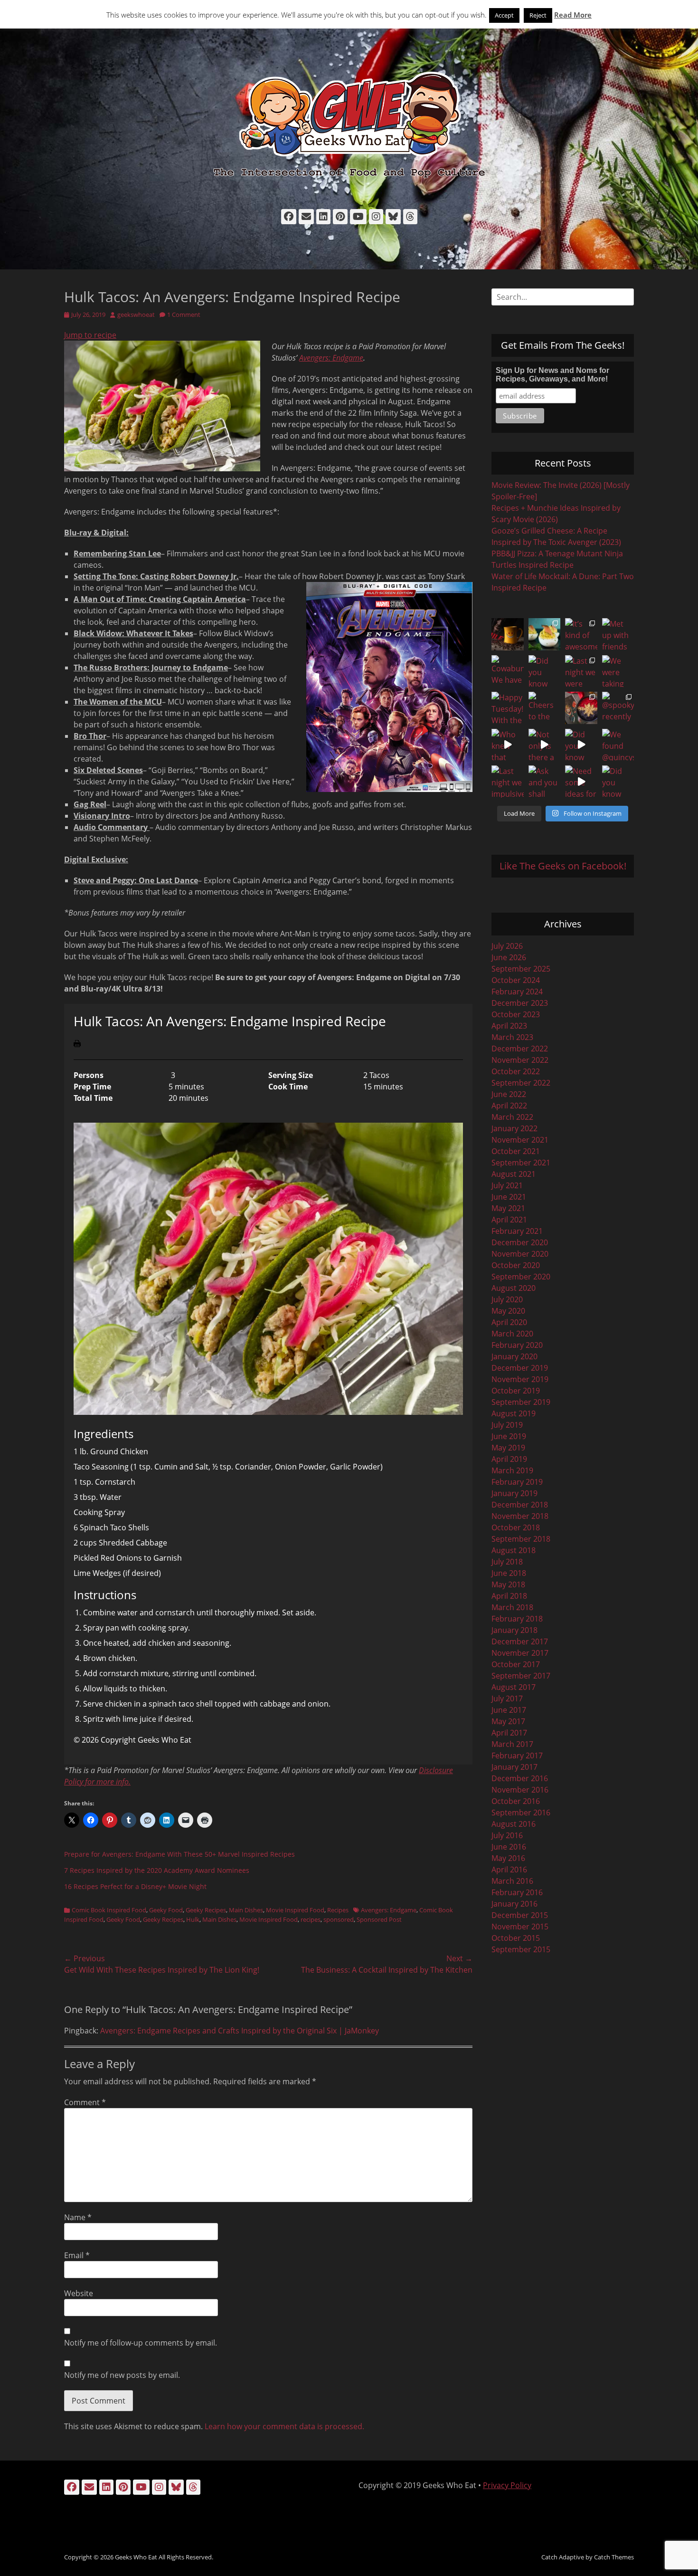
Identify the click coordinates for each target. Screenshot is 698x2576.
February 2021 (517, 1231)
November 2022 (520, 1060)
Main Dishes (246, 1910)
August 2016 (514, 1824)
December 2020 (520, 1242)
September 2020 (521, 1277)
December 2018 (520, 1505)
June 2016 (509, 1847)
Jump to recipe (90, 335)
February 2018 (517, 1619)
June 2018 (509, 1573)
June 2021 (509, 1197)
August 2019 (514, 1413)
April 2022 (509, 1106)
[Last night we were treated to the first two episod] (581, 671)
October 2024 (516, 980)
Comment (85, 2102)
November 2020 (520, 1254)
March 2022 (512, 1117)
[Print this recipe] (77, 1044)
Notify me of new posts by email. (122, 2375)
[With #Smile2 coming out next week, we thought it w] (508, 634)
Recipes (338, 1910)
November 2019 (520, 1379)
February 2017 (517, 1755)
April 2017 (509, 1733)
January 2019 (514, 1493)
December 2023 (520, 1003)
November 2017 (520, 1653)
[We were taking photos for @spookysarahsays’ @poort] (618, 671)
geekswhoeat (136, 315)
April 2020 (509, 1322)
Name (78, 2217)
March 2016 (512, 1881)
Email (77, 2255)
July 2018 (507, 1562)
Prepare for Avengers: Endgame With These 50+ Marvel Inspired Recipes (179, 1854)
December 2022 (520, 1049)
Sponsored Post (379, 1919)
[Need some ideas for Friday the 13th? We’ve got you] (581, 782)
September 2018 (521, 1539)
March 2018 (512, 1607)
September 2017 (521, 1676)
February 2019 (517, 1482)
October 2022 (516, 1071)
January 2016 (514, 1904)
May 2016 (508, 1858)
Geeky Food (166, 1910)
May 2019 (508, 1448)
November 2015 (520, 1927)
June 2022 (509, 1094)
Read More (573, 15)
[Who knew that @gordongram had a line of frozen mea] (508, 745)
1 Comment (184, 315)
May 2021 (508, 1208)
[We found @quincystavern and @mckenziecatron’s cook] (618, 745)
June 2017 (509, 1710)
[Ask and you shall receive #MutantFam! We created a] (545, 782)
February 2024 (517, 992)
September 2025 (521, 969)
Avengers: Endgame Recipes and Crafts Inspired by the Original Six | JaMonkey (240, 2031)
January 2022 (514, 1128)
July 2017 (507, 1698)
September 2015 (521, 1949)
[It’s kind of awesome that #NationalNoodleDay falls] (581, 634)
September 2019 (521, 1402)
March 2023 (512, 1037)
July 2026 (507, 946)
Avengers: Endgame (331, 358)
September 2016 (521, 1813)
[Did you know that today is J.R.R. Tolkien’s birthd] (545, 671)
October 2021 (516, 1151)
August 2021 (514, 1174)
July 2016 (507, 1835)
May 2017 (508, 1721)
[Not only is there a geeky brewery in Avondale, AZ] (545, 745)
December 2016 (520, 1778)
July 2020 (507, 1299)
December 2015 (520, 1915)
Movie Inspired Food (295, 1910)
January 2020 (514, 1356)
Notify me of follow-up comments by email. (141, 2343)
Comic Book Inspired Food (109, 1910)
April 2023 (509, 1026)
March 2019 (512, 1470)
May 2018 (508, 1584)
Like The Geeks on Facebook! (563, 866)
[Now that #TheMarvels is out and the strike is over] (581, 708)
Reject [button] (538, 15)
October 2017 (516, 1664)
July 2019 (507, 1425)
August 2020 (514, 1288)
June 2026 (509, 957)
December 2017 (520, 1641)
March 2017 (512, 1744)
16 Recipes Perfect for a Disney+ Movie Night (135, 1886)
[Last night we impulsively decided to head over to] (508, 782)
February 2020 (517, 1345)
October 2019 (516, 1391)
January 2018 (514, 1630)
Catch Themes (614, 2557)
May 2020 (508, 1311)
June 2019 (509, 1436)
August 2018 (514, 1550)
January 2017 (514, 1767)
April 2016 (509, 1870)
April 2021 (509, 1220)
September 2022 (521, 1083)
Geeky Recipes (206, 1910)
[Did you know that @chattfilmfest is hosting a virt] (618, 782)
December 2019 (520, 1368)
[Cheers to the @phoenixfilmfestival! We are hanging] (545, 708)
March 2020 (512, 1334)
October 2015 (516, 1938)
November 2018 (520, 1516)
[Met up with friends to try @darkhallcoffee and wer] (618, 634)
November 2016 (520, 1790)
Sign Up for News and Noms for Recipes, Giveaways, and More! (552, 375)
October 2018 (516, 1527)
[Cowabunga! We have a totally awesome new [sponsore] (508, 671)
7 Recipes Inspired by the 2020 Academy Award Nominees (157, 1870)
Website (79, 2293)
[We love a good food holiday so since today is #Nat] (545, 634)
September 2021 (521, 1163)
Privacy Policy (507, 2485)
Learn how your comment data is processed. (284, 2426)
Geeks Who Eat (136, 2557)
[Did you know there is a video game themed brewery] (581, 745)
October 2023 (516, 1014)
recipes (311, 1919)
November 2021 (520, 1140)
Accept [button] (504, 15)
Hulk (193, 1919)
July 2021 (507, 1185)
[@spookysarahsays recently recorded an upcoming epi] (618, 708)
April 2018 (509, 1596)
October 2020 (516, 1265)
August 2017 (514, 1687)
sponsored (339, 1919)
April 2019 (509, 1459)
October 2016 (516, 1801)
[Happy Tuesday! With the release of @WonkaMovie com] (508, 708)
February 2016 (517, 1892)
